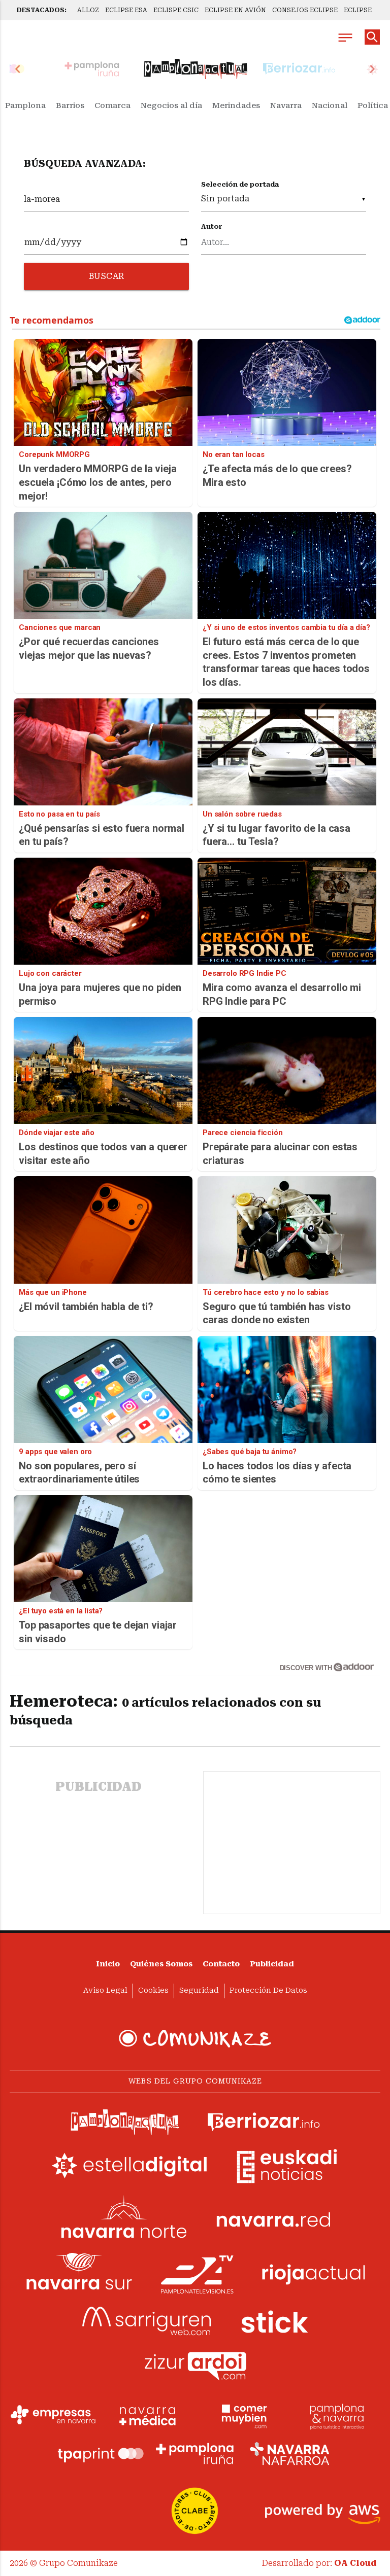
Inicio (108, 1964)
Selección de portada (240, 184)
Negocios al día (171, 105)
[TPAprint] (101, 2454)
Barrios (70, 105)
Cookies (153, 1990)
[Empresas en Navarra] (53, 2415)
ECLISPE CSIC (176, 10)
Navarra (286, 105)
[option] (196, 69)
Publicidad (272, 1964)
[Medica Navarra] (148, 2415)
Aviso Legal (105, 1990)
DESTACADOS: (42, 10)
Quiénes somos (161, 1964)
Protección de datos (268, 1990)
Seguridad (199, 1990)
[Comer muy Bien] (242, 2415)
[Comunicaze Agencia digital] (195, 2038)
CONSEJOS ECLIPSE (305, 10)
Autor (212, 226)
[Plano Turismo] (337, 2415)
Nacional (330, 105)
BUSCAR (107, 276)
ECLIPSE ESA (126, 10)
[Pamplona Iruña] (195, 2454)
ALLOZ (88, 10)
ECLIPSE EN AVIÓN (235, 10)
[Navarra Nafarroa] (289, 2454)
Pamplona (25, 105)
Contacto (221, 1964)
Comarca (112, 105)
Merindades (236, 105)
